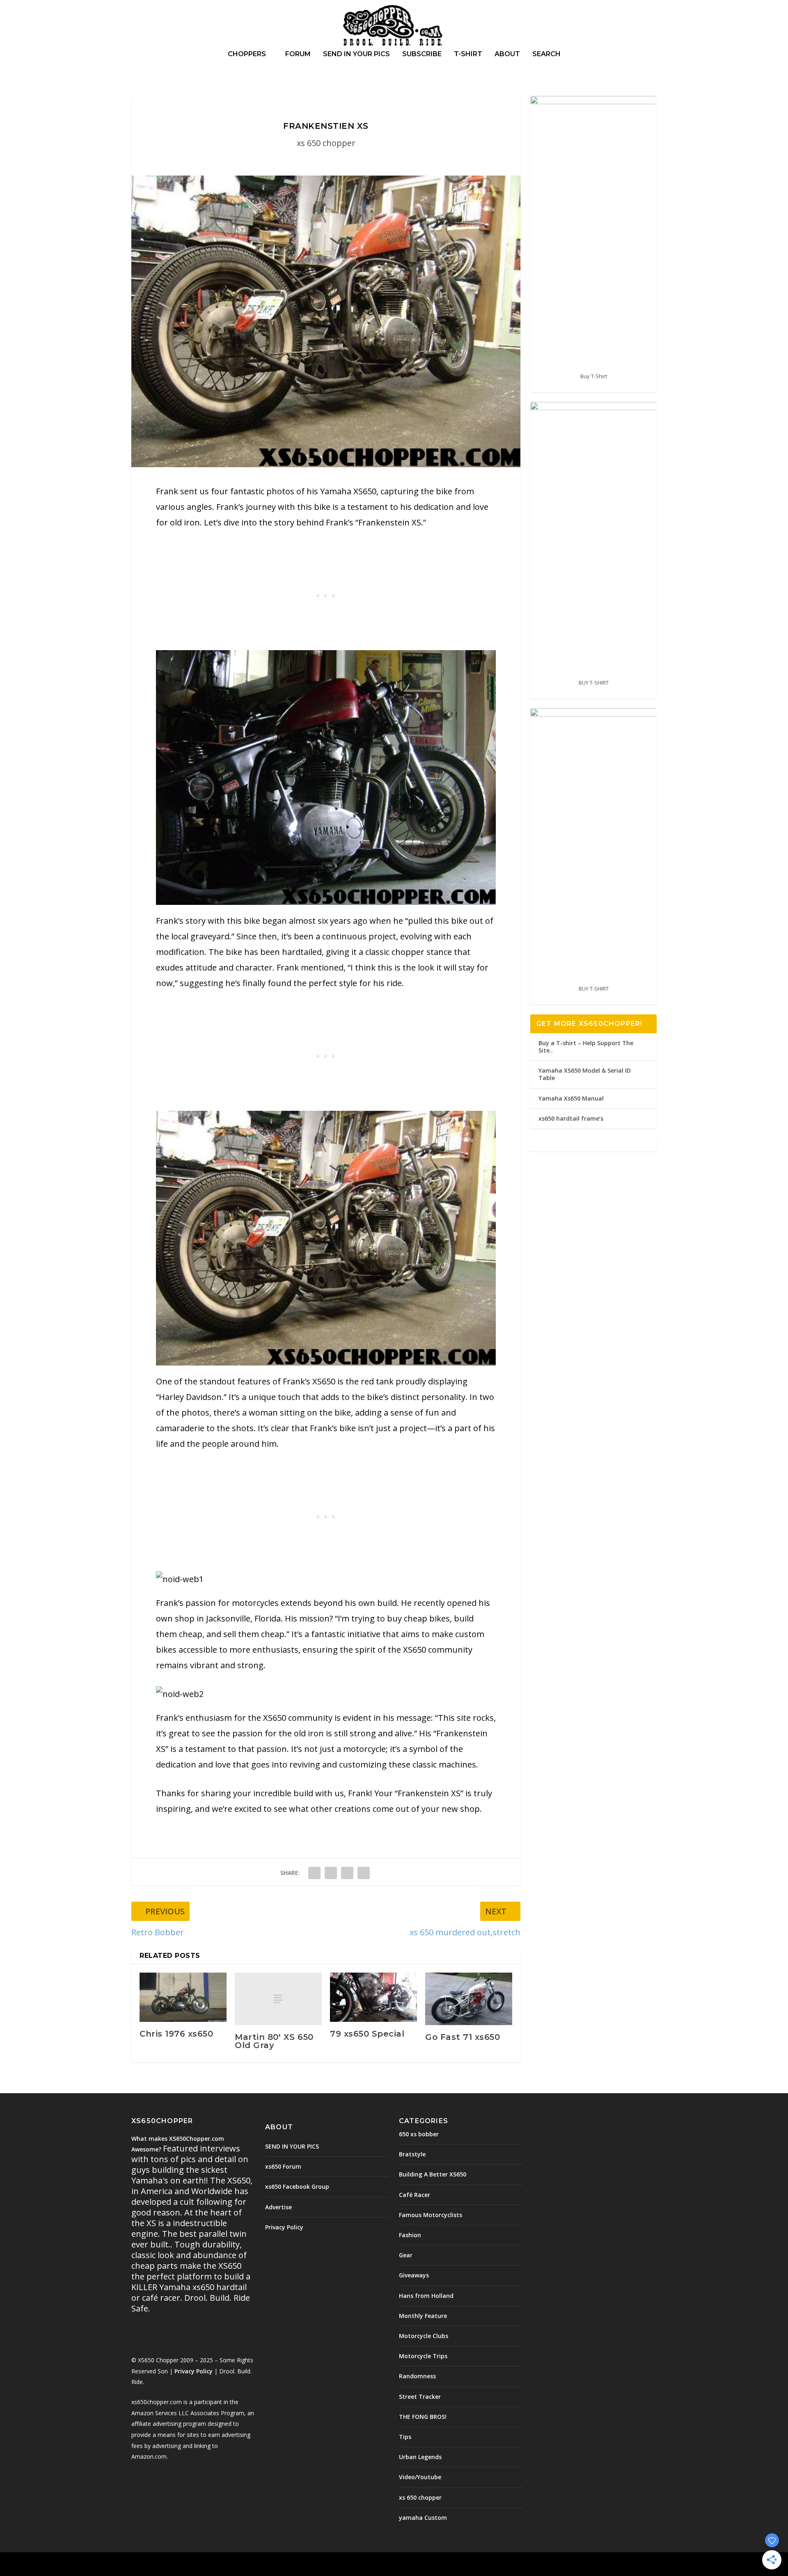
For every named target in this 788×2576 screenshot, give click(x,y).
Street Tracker (420, 2397)
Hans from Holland (426, 2296)
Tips (405, 2437)
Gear (406, 2255)
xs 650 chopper (326, 143)
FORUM (298, 54)
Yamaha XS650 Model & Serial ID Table (585, 1074)
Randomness (417, 2376)
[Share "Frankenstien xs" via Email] (364, 1873)
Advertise (278, 2207)
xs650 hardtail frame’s (571, 1118)
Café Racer (415, 2195)
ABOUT (507, 54)
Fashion (410, 2235)
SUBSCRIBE (422, 54)
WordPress (265, 2565)
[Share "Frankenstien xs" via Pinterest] (347, 1873)
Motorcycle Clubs (424, 2336)
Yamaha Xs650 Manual (571, 1098)
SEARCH (546, 54)
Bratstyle (412, 2154)
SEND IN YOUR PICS (356, 54)
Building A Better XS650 (433, 2174)
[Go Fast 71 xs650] (469, 1999)
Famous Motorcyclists (431, 2215)
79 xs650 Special (367, 2034)
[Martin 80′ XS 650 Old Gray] (278, 1999)
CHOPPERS (247, 54)
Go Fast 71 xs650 (463, 2037)
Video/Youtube (420, 2477)
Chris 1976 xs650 (176, 2034)
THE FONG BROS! (423, 2417)
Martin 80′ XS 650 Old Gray (274, 2041)
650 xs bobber (419, 2134)
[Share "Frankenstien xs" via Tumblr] (331, 1873)
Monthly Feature (423, 2316)
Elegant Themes (188, 2565)
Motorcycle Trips (423, 2356)
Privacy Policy (194, 2371)
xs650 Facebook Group (297, 2187)
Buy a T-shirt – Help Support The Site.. (586, 1047)
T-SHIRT (468, 54)
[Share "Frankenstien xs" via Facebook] (314, 1873)
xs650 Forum (283, 2166)
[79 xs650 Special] (373, 1997)
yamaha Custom (423, 2518)
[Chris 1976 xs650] (183, 1997)
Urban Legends (420, 2457)
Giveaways (414, 2275)
